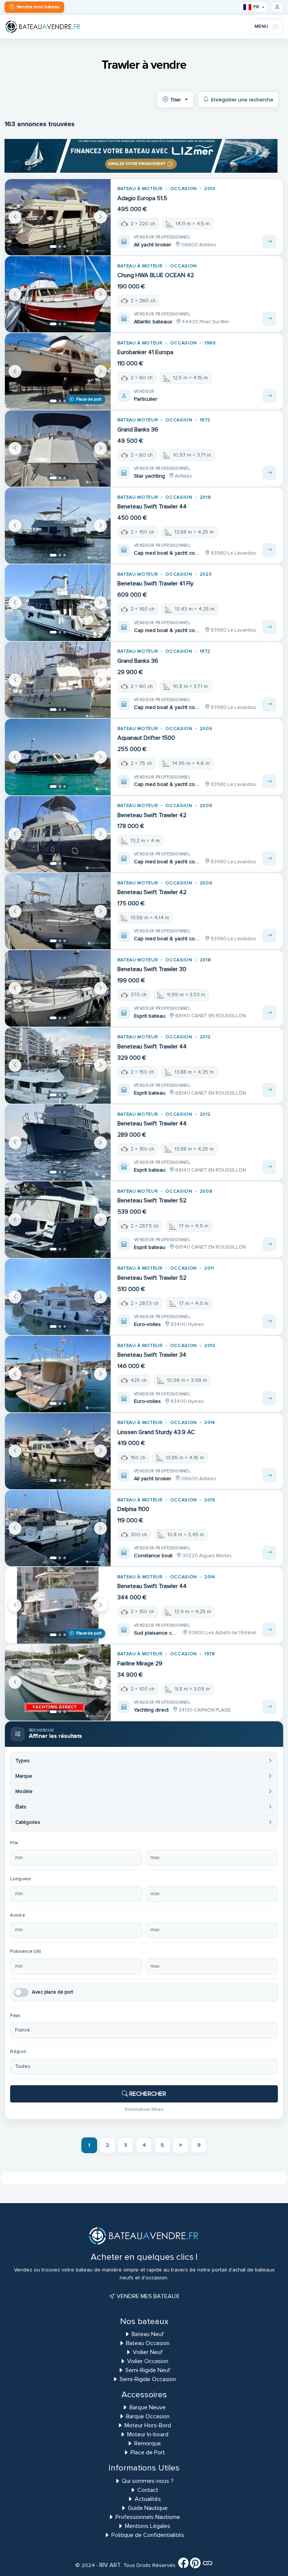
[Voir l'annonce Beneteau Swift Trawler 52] (269, 1244)
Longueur (21, 1879)
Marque (24, 1776)
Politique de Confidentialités (148, 2535)
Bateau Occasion (148, 2343)
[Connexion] (277, 7)
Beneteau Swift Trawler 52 (152, 1201)
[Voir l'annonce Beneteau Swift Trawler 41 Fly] (269, 627)
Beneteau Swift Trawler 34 (152, 1355)
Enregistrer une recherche (242, 100)
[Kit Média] (207, 2565)
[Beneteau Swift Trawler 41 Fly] (58, 603)
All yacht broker (153, 245)
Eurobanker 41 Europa (145, 352)
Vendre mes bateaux (147, 2296)
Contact (148, 2490)
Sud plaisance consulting (157, 1633)
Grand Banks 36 (138, 430)
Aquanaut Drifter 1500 (146, 738)
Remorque (148, 2443)
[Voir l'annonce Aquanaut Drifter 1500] (269, 781)
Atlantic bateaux (153, 322)
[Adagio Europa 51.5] (58, 217)
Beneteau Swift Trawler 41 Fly (155, 584)
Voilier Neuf (148, 2352)
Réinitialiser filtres (144, 2109)
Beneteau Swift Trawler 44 (152, 507)
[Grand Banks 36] (58, 449)
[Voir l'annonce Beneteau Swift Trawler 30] (269, 1013)
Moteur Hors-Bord (148, 2425)
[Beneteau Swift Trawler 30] (58, 988)
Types (22, 1761)
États (21, 1807)
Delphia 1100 (133, 1509)
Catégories (28, 1822)
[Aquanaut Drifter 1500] (58, 757)
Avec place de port (52, 1992)
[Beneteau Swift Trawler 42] (58, 834)
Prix (14, 1843)
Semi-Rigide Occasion (148, 2379)
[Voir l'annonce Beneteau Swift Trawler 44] (269, 550)
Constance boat (153, 1556)
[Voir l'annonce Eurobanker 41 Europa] (269, 396)
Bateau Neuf (148, 2334)
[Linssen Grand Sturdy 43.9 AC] (58, 1451)
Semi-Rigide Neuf (148, 2370)
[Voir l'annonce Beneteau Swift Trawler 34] (269, 1398)
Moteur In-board (148, 2434)
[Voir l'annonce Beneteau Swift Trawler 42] (269, 858)
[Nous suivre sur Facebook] (183, 2565)
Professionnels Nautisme (148, 2517)
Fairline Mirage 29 (140, 1664)
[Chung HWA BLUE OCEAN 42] (58, 294)
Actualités (148, 2499)
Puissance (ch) (25, 1951)
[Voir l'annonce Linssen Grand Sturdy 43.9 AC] (269, 1475)
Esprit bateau (150, 1016)
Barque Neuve (148, 2407)
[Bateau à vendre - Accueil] (43, 26)
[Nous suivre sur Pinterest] (195, 2565)
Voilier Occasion (148, 2361)
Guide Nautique (148, 2508)
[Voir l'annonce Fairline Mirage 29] (269, 1707)
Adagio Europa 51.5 (142, 198)
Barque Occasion (148, 2416)
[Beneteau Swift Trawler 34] (58, 1374)
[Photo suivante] (100, 217)
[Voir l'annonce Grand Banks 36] (269, 473)
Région (18, 2052)
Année (17, 1915)
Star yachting (149, 476)
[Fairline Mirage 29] (58, 1682)
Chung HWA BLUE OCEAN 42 (156, 275)
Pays (15, 2016)
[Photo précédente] (15, 217)
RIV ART (109, 2565)
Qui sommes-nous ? (148, 2481)
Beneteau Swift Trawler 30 (152, 969)
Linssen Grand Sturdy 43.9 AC (156, 1432)
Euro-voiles (147, 1324)
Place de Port (148, 2452)
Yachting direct (151, 1710)
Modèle (24, 1792)
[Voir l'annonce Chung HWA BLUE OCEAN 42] (269, 319)
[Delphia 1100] (58, 1528)
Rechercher (147, 2094)
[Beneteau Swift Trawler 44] (58, 526)
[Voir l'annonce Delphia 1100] (269, 1553)
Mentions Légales (148, 2526)
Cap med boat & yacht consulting (168, 553)
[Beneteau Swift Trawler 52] (58, 1219)
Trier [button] (175, 100)
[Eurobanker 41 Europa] (58, 371)
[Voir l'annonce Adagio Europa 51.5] (269, 241)
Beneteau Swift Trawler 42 (152, 815)
